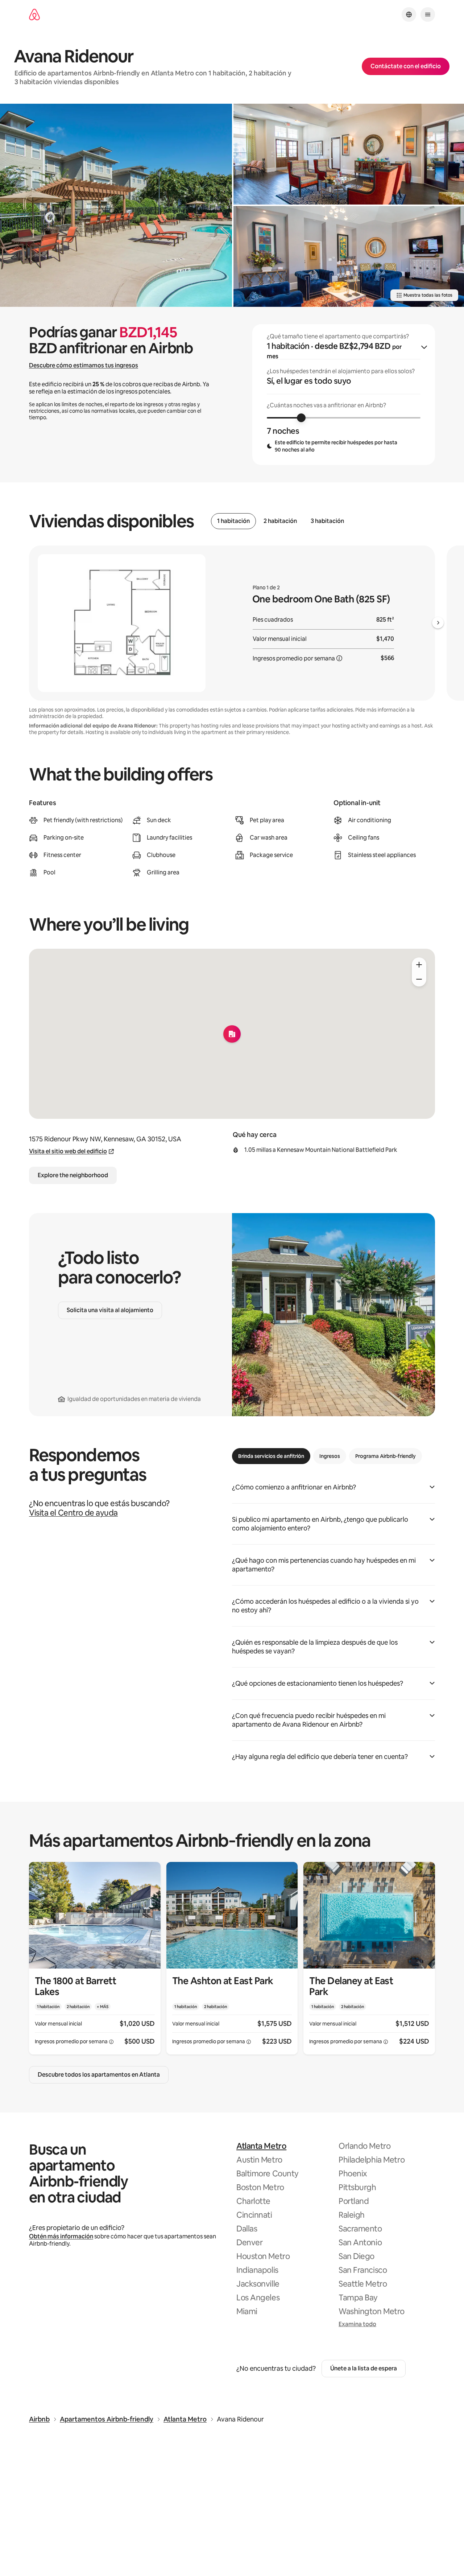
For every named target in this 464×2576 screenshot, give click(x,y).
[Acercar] (419, 965)
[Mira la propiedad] (95, 1958)
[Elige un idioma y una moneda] (409, 15)
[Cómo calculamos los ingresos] (339, 658)
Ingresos (330, 1456)
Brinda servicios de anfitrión (271, 1456)
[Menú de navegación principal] (428, 15)
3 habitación (327, 521)
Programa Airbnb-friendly (386, 1456)
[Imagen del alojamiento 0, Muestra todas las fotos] (116, 205)
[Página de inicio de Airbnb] (34, 15)
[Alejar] (419, 979)
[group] (344, 395)
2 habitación (280, 521)
